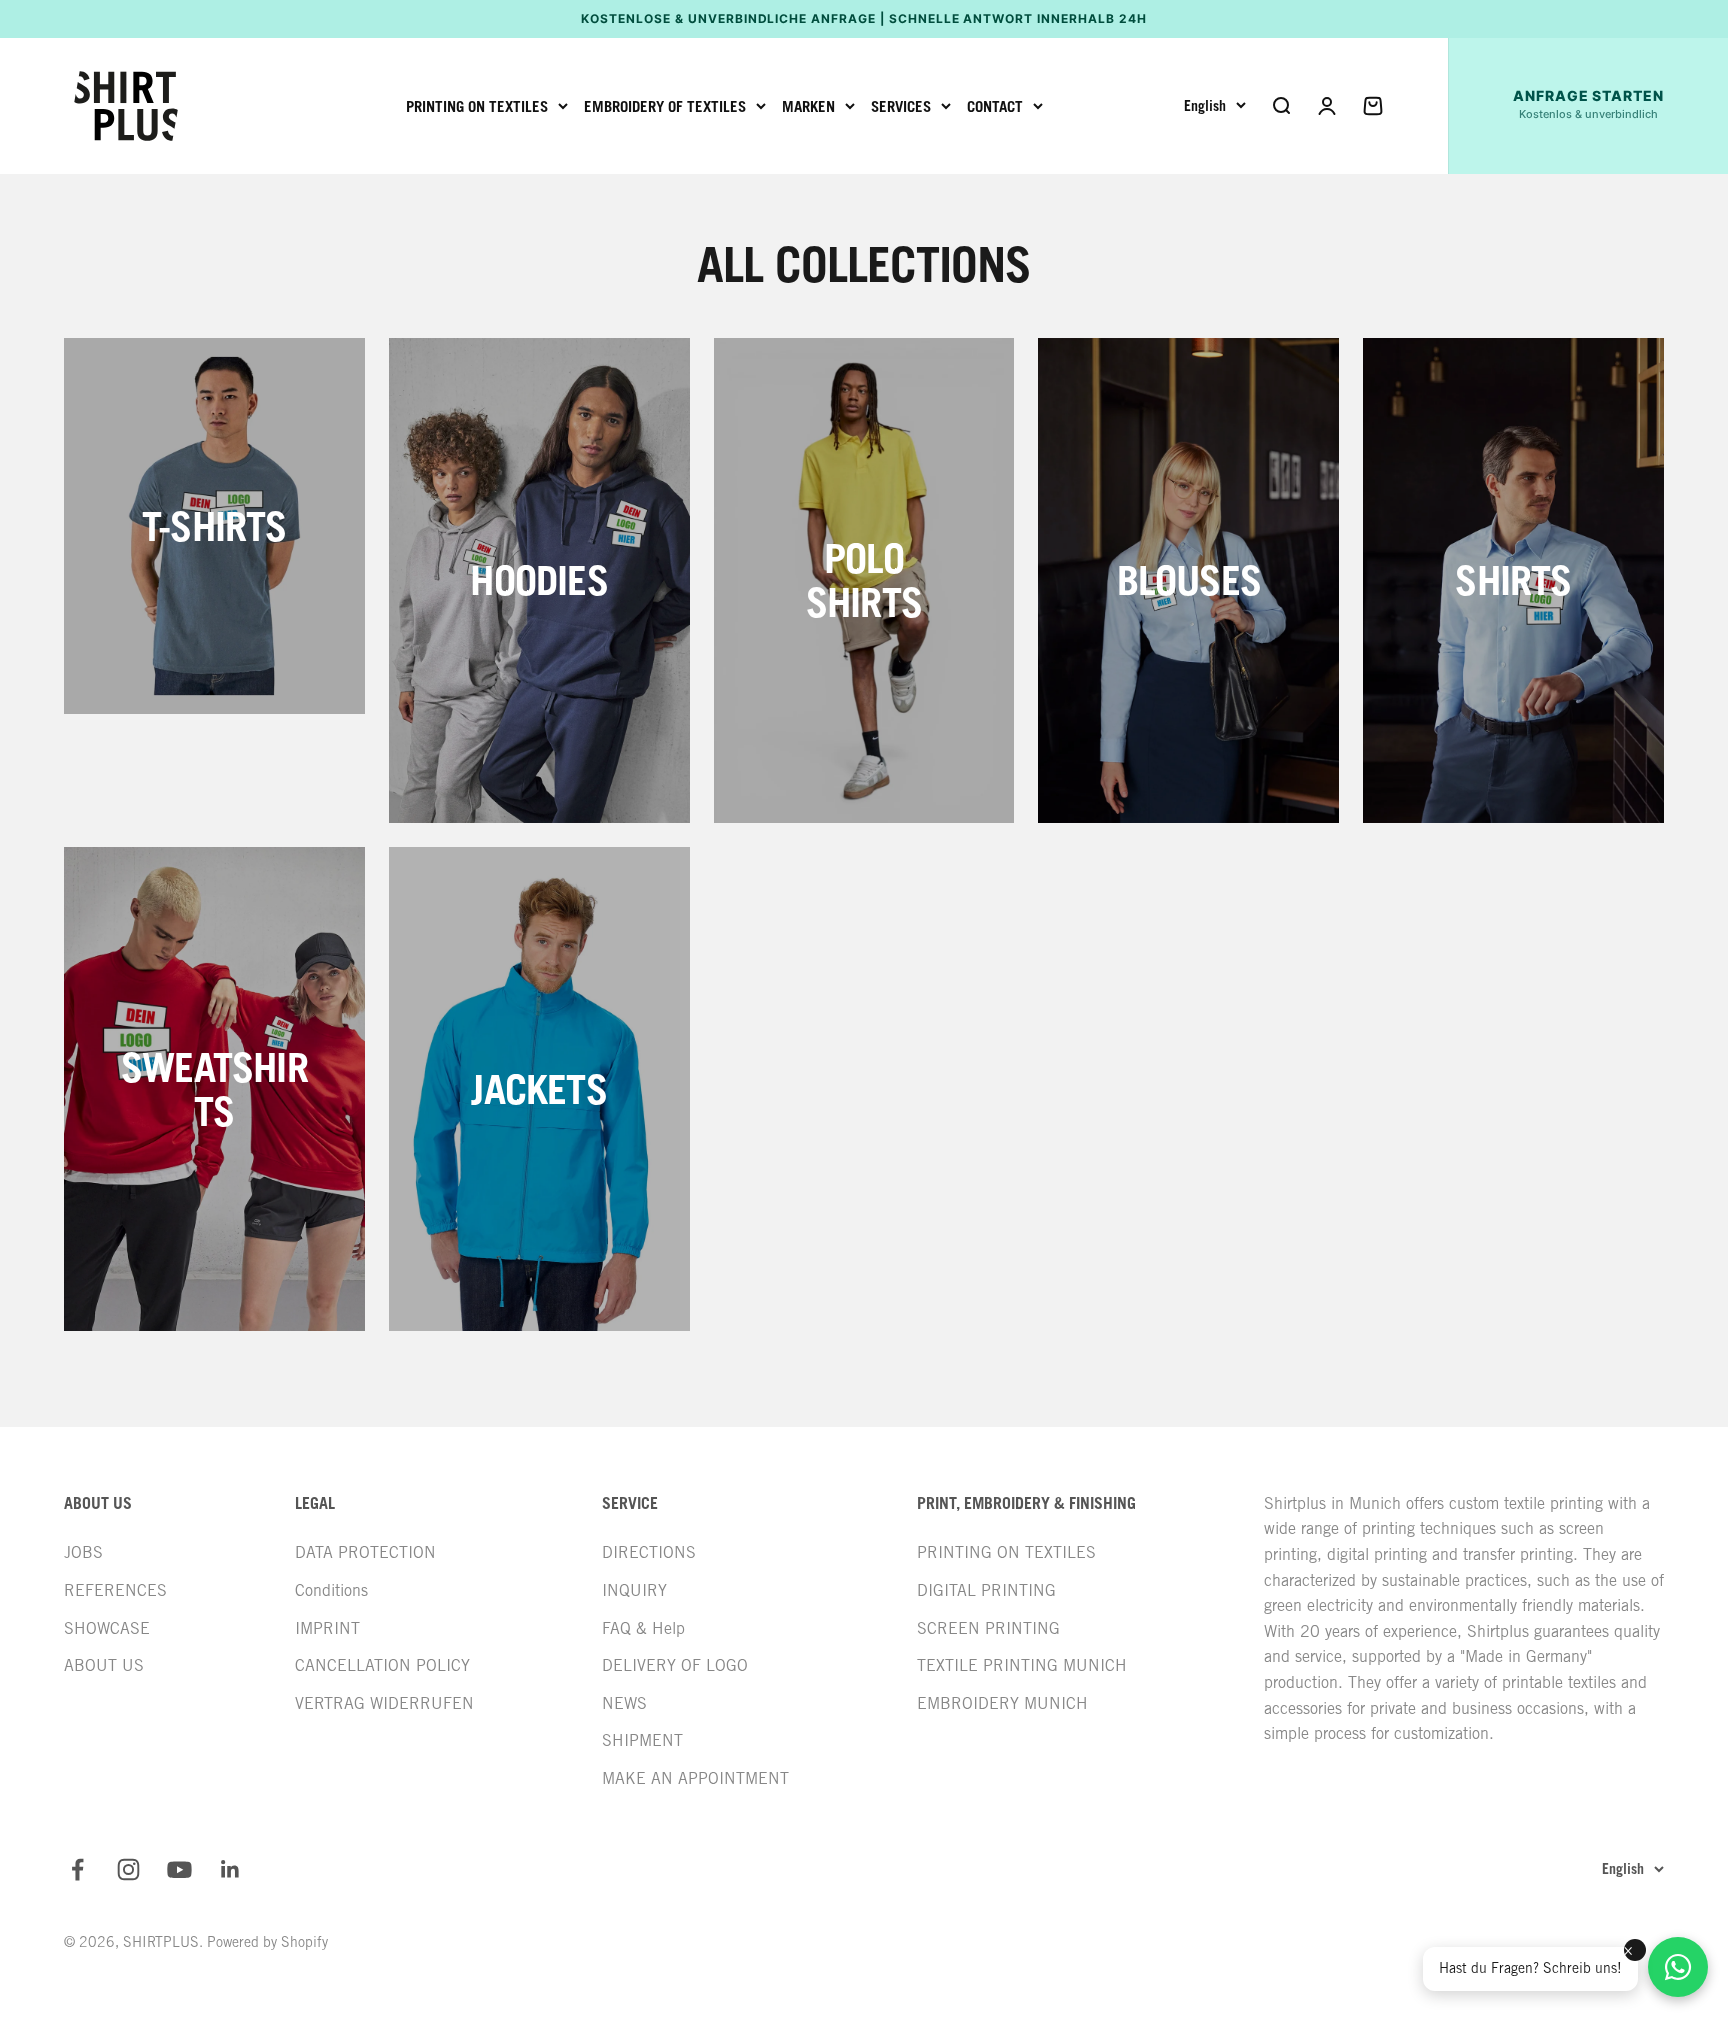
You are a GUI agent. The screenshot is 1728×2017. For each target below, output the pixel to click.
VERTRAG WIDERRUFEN (384, 1703)
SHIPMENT (642, 1740)
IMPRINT (327, 1628)
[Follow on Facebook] (77, 1869)
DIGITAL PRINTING (986, 1590)
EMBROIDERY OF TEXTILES (665, 106)
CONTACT (995, 106)
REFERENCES (115, 1590)
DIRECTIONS (649, 1552)
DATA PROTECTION (365, 1552)
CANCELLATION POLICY (382, 1665)
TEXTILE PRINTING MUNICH (1022, 1665)
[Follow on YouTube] (179, 1869)
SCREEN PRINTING (988, 1628)
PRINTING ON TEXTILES (477, 106)
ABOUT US (104, 1665)
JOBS (83, 1552)
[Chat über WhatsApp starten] (1678, 1967)
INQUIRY (634, 1590)
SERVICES (901, 106)
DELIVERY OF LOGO (675, 1665)
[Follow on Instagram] (128, 1869)
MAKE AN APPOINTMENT (695, 1778)
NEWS (624, 1703)
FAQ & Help (643, 1628)
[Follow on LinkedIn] (230, 1869)
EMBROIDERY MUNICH (1002, 1703)
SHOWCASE (107, 1628)
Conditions (331, 1590)
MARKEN (808, 106)
